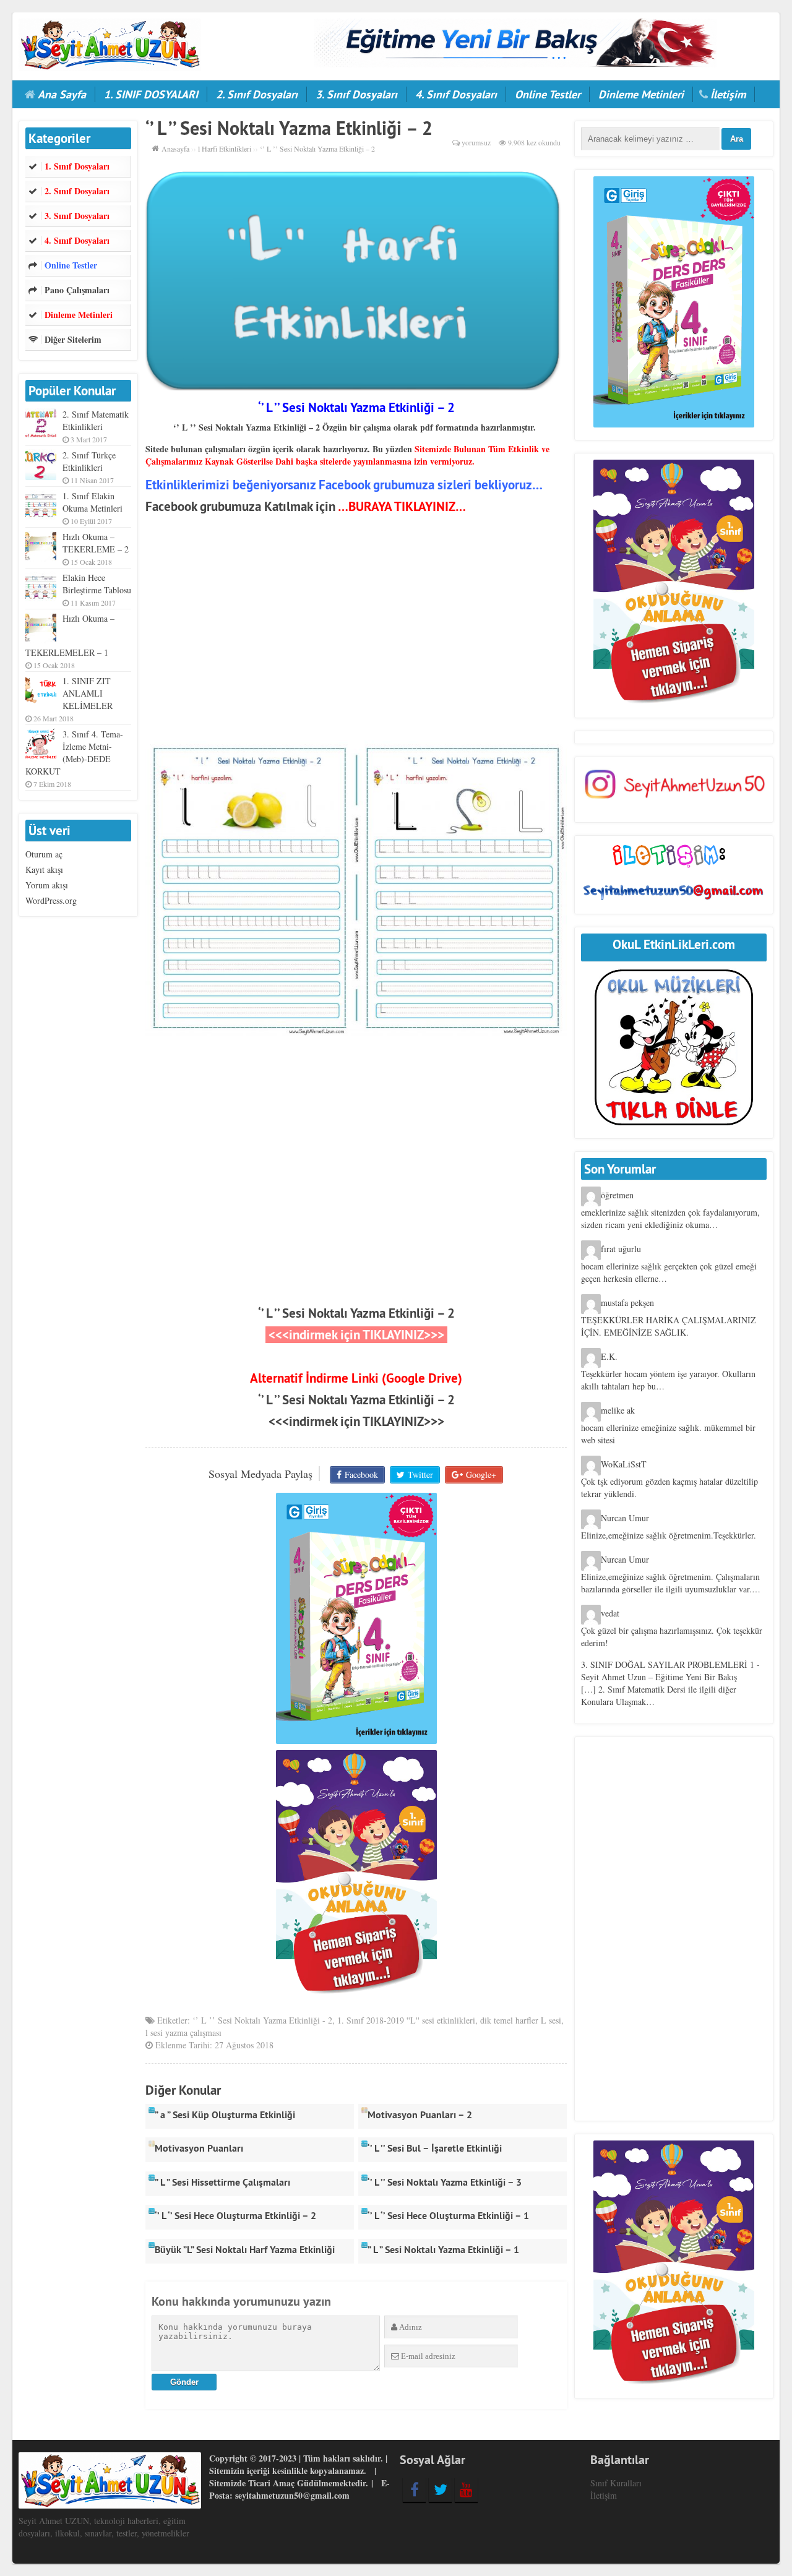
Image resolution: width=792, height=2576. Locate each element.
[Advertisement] (356, 632)
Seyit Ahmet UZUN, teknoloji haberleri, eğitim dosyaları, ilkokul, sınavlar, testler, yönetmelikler (104, 2527)
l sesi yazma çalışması (183, 2033)
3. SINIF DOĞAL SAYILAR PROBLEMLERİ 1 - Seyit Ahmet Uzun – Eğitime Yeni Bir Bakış (670, 1671)
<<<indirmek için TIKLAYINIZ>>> (356, 1421)
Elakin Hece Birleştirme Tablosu (97, 584)
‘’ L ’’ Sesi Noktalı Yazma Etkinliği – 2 (356, 1313)
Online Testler (548, 94)
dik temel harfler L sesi (521, 2020)
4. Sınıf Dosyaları (456, 94)
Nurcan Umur (625, 1518)
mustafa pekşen (627, 1303)
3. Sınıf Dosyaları (356, 94)
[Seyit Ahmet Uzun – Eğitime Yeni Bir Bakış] (110, 43)
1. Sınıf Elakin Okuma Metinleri (93, 502)
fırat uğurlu (621, 1249)
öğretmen (617, 1195)
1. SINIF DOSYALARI (151, 94)
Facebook (361, 1475)
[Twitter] (440, 2489)
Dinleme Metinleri (641, 94)
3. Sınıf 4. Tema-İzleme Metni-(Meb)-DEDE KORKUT (74, 753)
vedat (610, 1613)
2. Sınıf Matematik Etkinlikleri (96, 420)
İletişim (728, 94)
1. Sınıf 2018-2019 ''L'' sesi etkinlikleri (406, 2020)
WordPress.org (51, 900)
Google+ (481, 1475)
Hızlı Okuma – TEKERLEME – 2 (96, 543)
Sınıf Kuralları (616, 2483)
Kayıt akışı (44, 869)
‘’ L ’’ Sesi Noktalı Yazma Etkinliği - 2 (262, 2020)
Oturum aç (44, 854)
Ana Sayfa (62, 94)
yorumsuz (476, 142)
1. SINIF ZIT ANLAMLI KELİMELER (88, 693)
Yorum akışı (47, 885)
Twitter (420, 1475)
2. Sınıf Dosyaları (257, 94)
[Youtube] (466, 2489)
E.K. (609, 1356)
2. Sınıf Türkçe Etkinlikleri (89, 461)
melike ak (618, 1410)
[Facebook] (414, 2489)
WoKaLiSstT (624, 1464)
